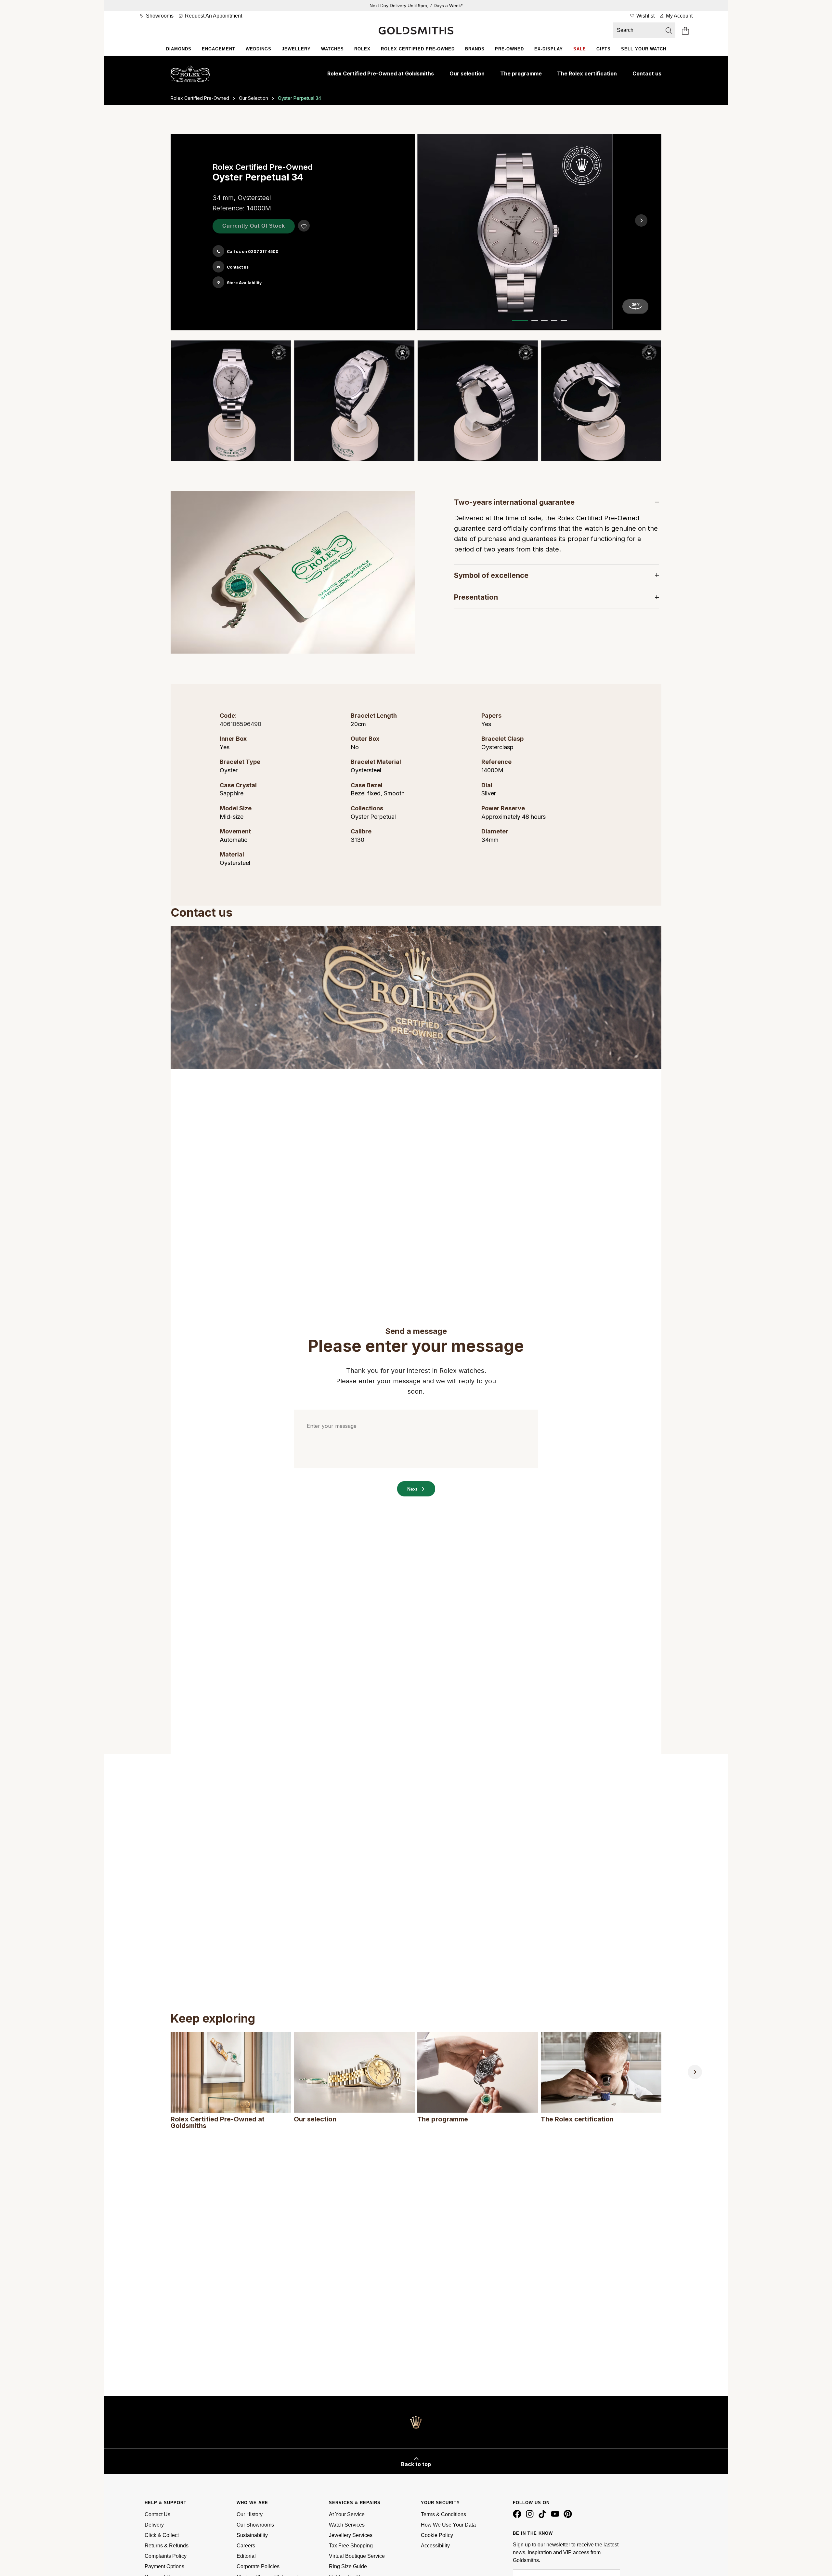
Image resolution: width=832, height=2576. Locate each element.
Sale (580, 49)
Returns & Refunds (167, 2546)
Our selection (467, 73)
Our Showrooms (255, 2525)
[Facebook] (518, 2516)
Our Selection (253, 98)
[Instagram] (531, 2516)
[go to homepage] (416, 31)
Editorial (246, 2556)
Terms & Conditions (443, 2514)
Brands (475, 49)
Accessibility (435, 2546)
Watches (332, 49)
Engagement (219, 49)
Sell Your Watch (644, 49)
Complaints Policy (166, 2556)
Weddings (259, 49)
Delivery (154, 2525)
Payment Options (164, 2566)
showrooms (159, 16)
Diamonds (179, 49)
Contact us (647, 73)
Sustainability (252, 2535)
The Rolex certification (587, 73)
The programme (521, 73)
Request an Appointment (213, 16)
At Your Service (347, 2514)
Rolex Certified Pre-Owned (418, 49)
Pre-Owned (509, 49)
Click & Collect (162, 2535)
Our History (250, 2514)
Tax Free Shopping (351, 2546)
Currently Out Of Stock (254, 226)
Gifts (604, 49)
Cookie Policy (437, 2535)
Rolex (362, 49)
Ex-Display (549, 49)
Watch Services (347, 2525)
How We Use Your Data (448, 2525)
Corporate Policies (258, 2566)
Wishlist (645, 16)
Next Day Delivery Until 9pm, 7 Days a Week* (416, 6)
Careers (246, 2546)
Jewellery (296, 49)
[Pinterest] (569, 2516)
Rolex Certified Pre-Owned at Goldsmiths (381, 73)
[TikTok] (544, 2516)
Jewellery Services (351, 2535)
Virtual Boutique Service (357, 2556)
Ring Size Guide (348, 2566)
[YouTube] (556, 2516)
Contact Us (157, 2514)
